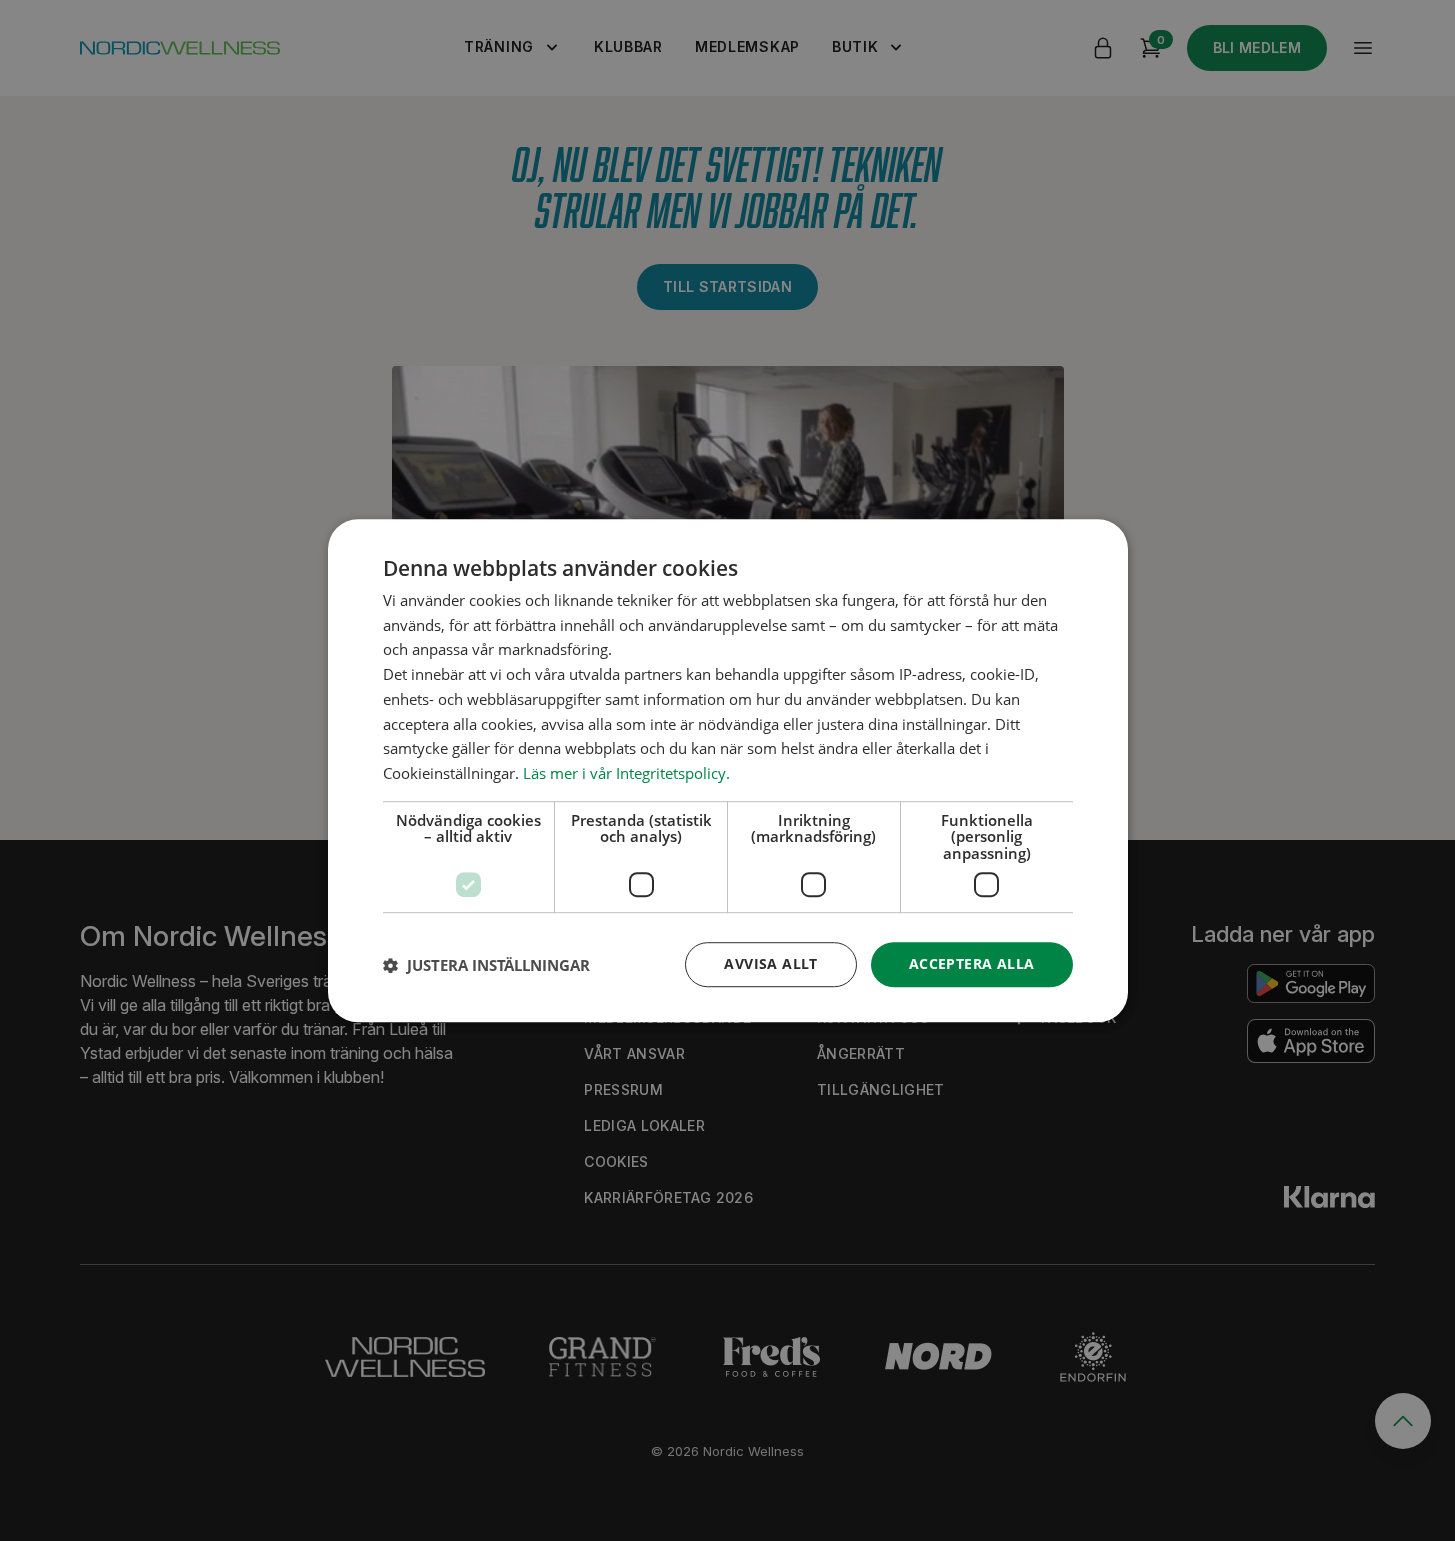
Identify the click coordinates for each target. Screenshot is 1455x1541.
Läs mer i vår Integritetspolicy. (626, 773)
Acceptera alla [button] (972, 964)
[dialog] (728, 771)
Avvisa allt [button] (770, 964)
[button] (486, 965)
